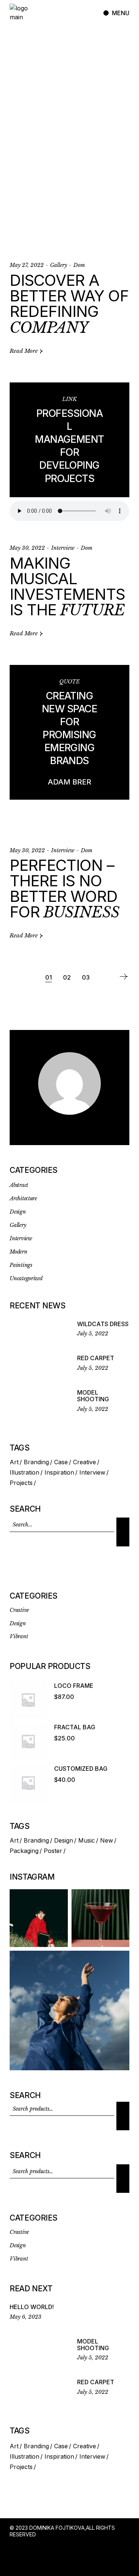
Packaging (24, 1851)
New (107, 1840)
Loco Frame (74, 1686)
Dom (79, 265)
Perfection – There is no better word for (64, 888)
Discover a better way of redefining (69, 304)
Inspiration (59, 1472)
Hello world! (32, 2307)
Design (18, 1212)
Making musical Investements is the (67, 586)
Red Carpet (96, 1358)
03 (86, 977)
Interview (63, 548)
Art (14, 1462)
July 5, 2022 (93, 1334)
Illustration (24, 1472)
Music (87, 1840)
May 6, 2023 (26, 2317)
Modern (18, 1252)
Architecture (23, 1198)
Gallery (59, 265)
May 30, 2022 (27, 548)
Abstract (19, 1185)
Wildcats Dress (103, 1324)
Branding (36, 1462)
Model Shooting (93, 1396)
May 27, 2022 (27, 265)
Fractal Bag (75, 1727)
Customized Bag (81, 1769)
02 (67, 977)
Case (61, 1462)
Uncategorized (26, 1278)
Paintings (21, 1265)
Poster (53, 1851)
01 (49, 977)
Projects (21, 1483)
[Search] (123, 1532)
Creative (85, 1462)
